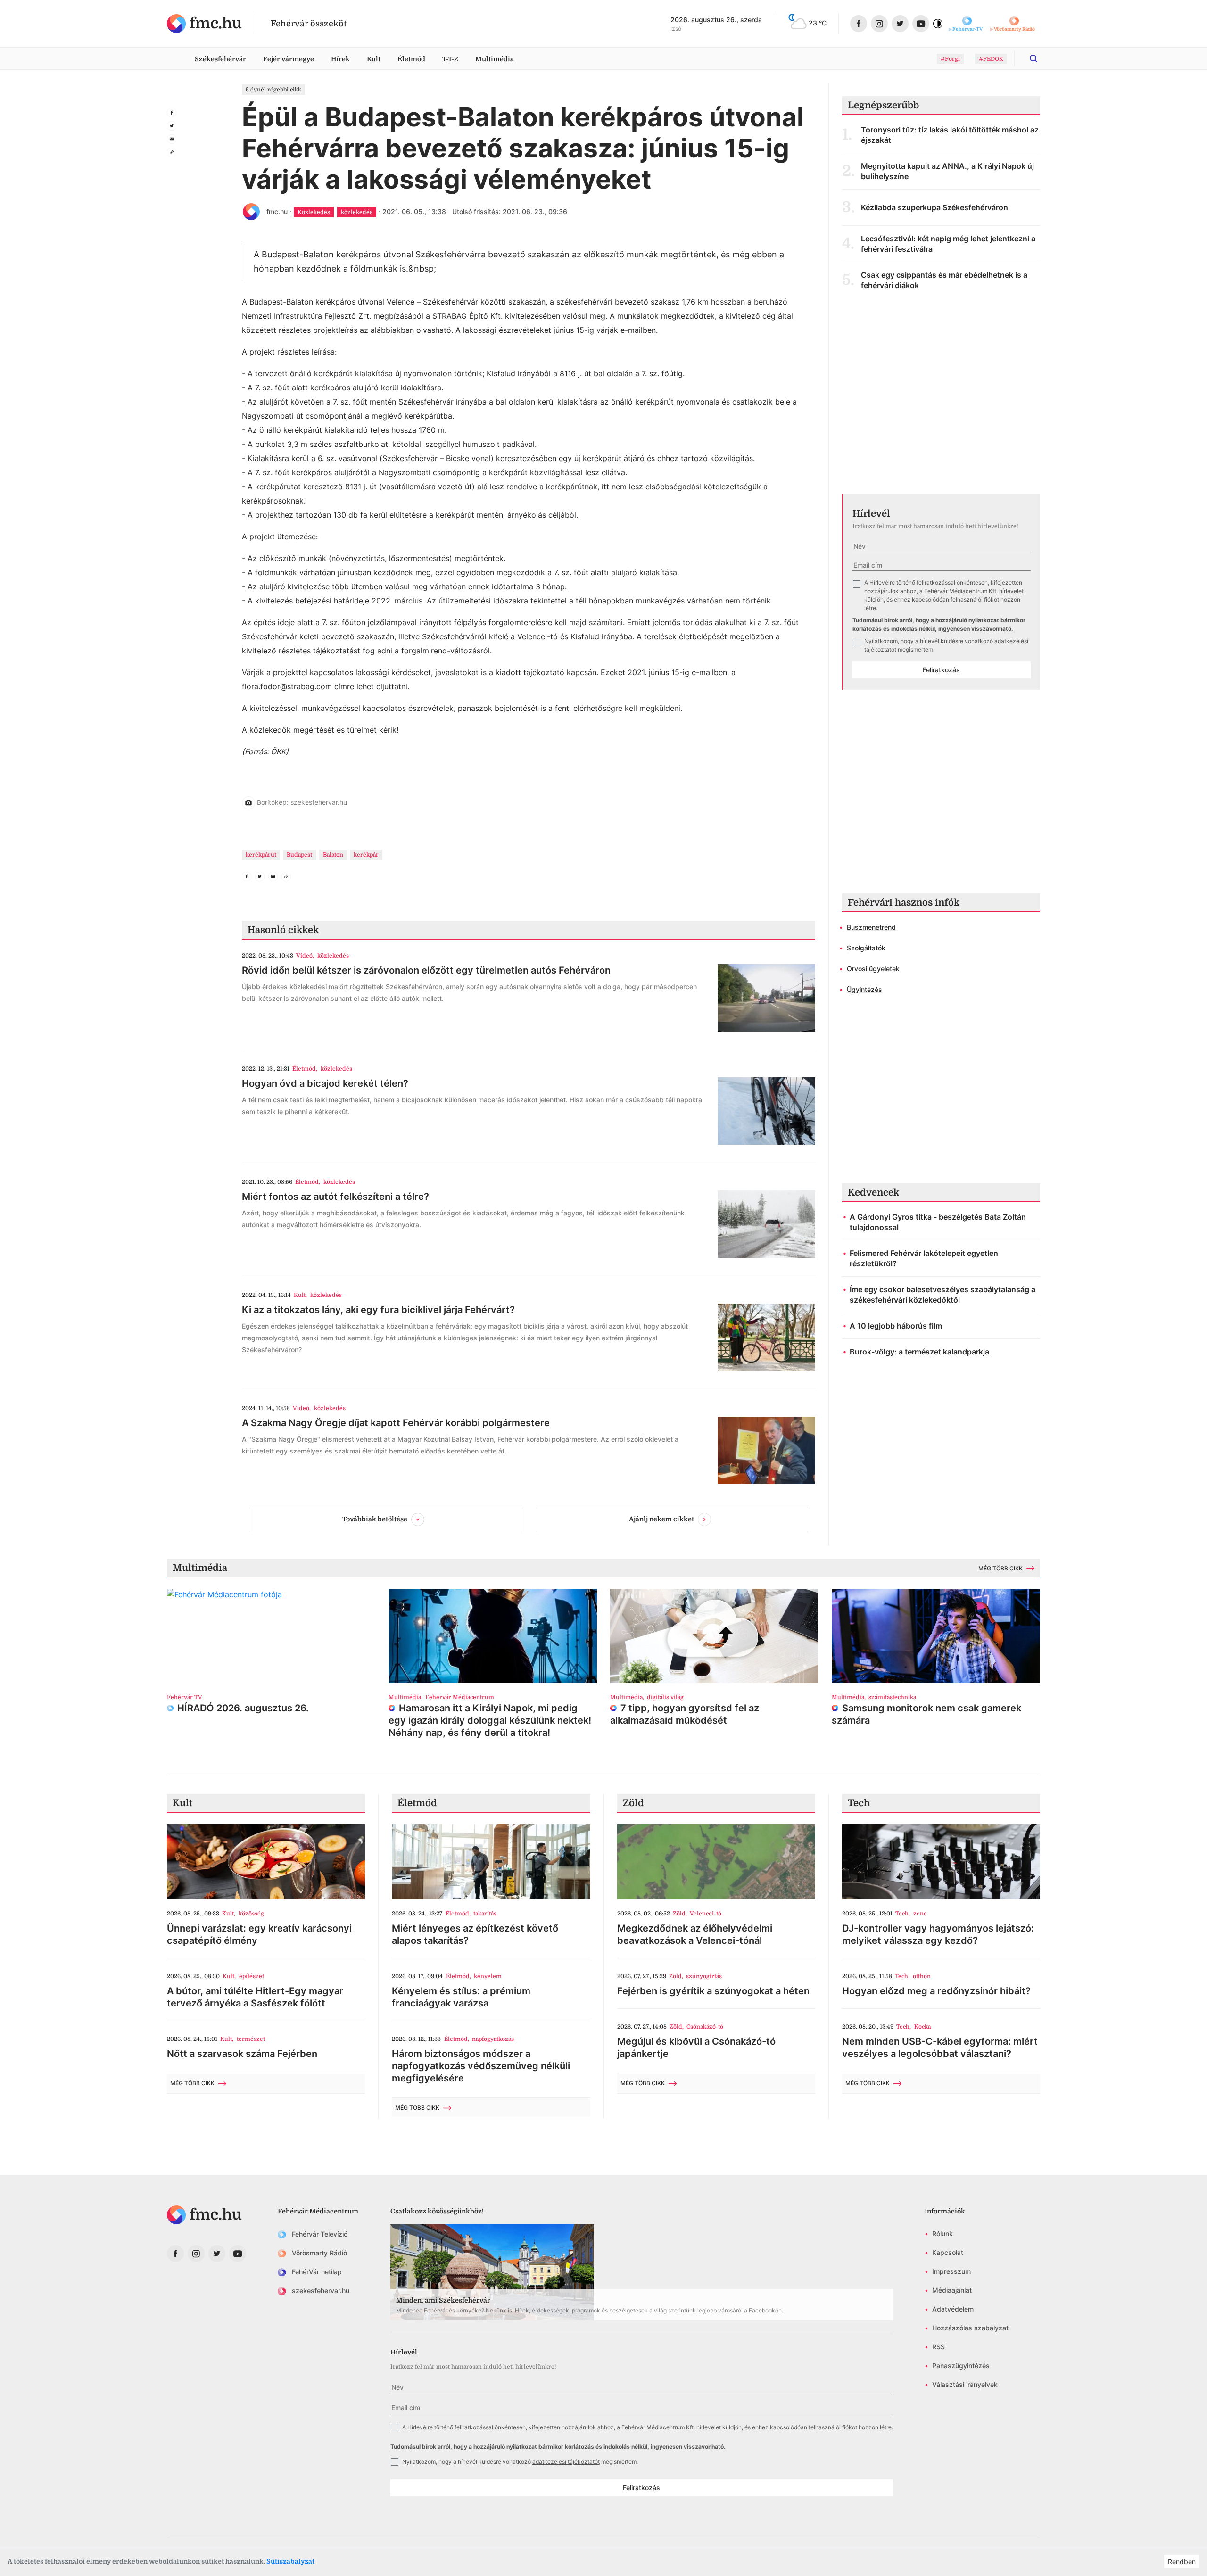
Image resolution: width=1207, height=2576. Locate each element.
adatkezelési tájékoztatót (566, 2462)
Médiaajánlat (952, 2290)
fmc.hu (277, 211)
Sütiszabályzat (290, 2561)
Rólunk (942, 2233)
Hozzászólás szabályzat (970, 2328)
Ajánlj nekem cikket (661, 1519)
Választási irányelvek (965, 2384)
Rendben (1182, 2562)
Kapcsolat (948, 2252)
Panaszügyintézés (961, 2365)
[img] (204, 24)
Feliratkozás (941, 670)
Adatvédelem (953, 2309)
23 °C (818, 23)
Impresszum (951, 2271)
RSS (938, 2347)
